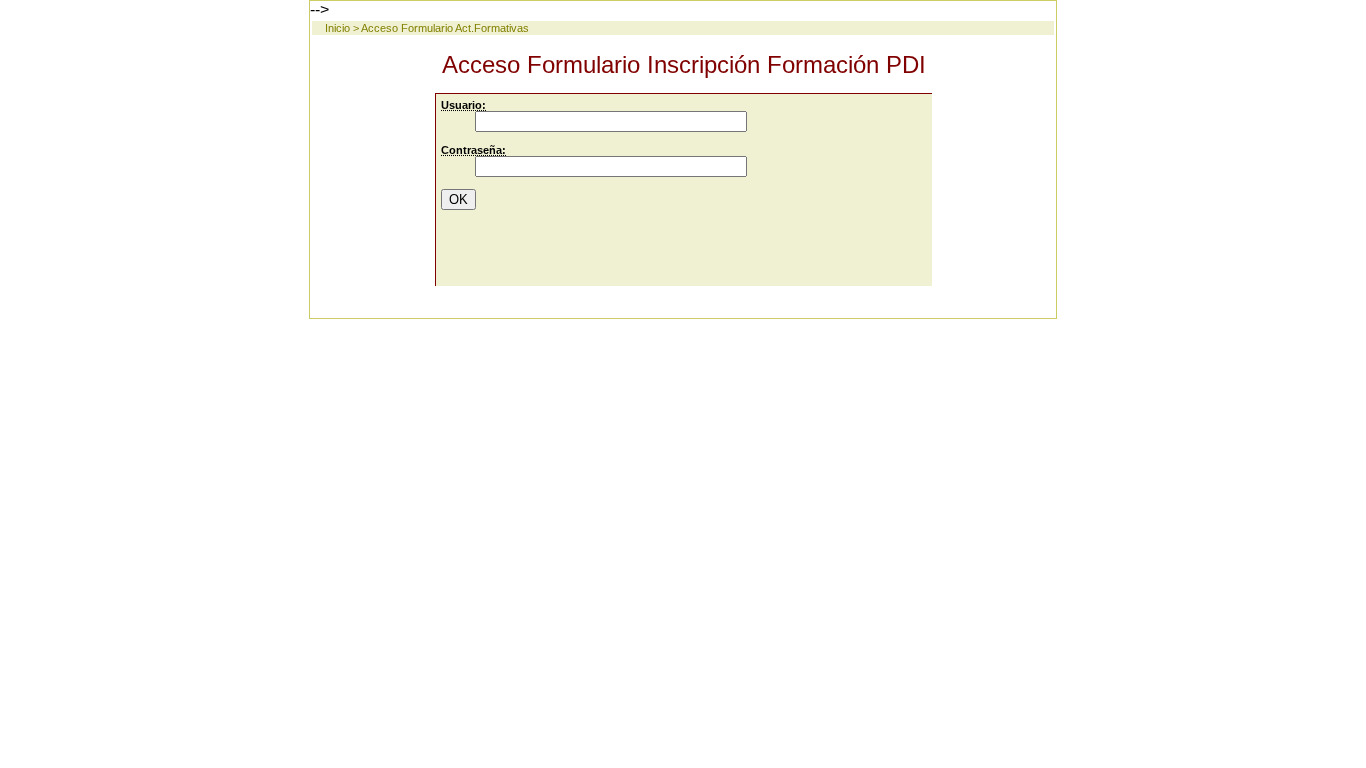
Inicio (337, 28)
